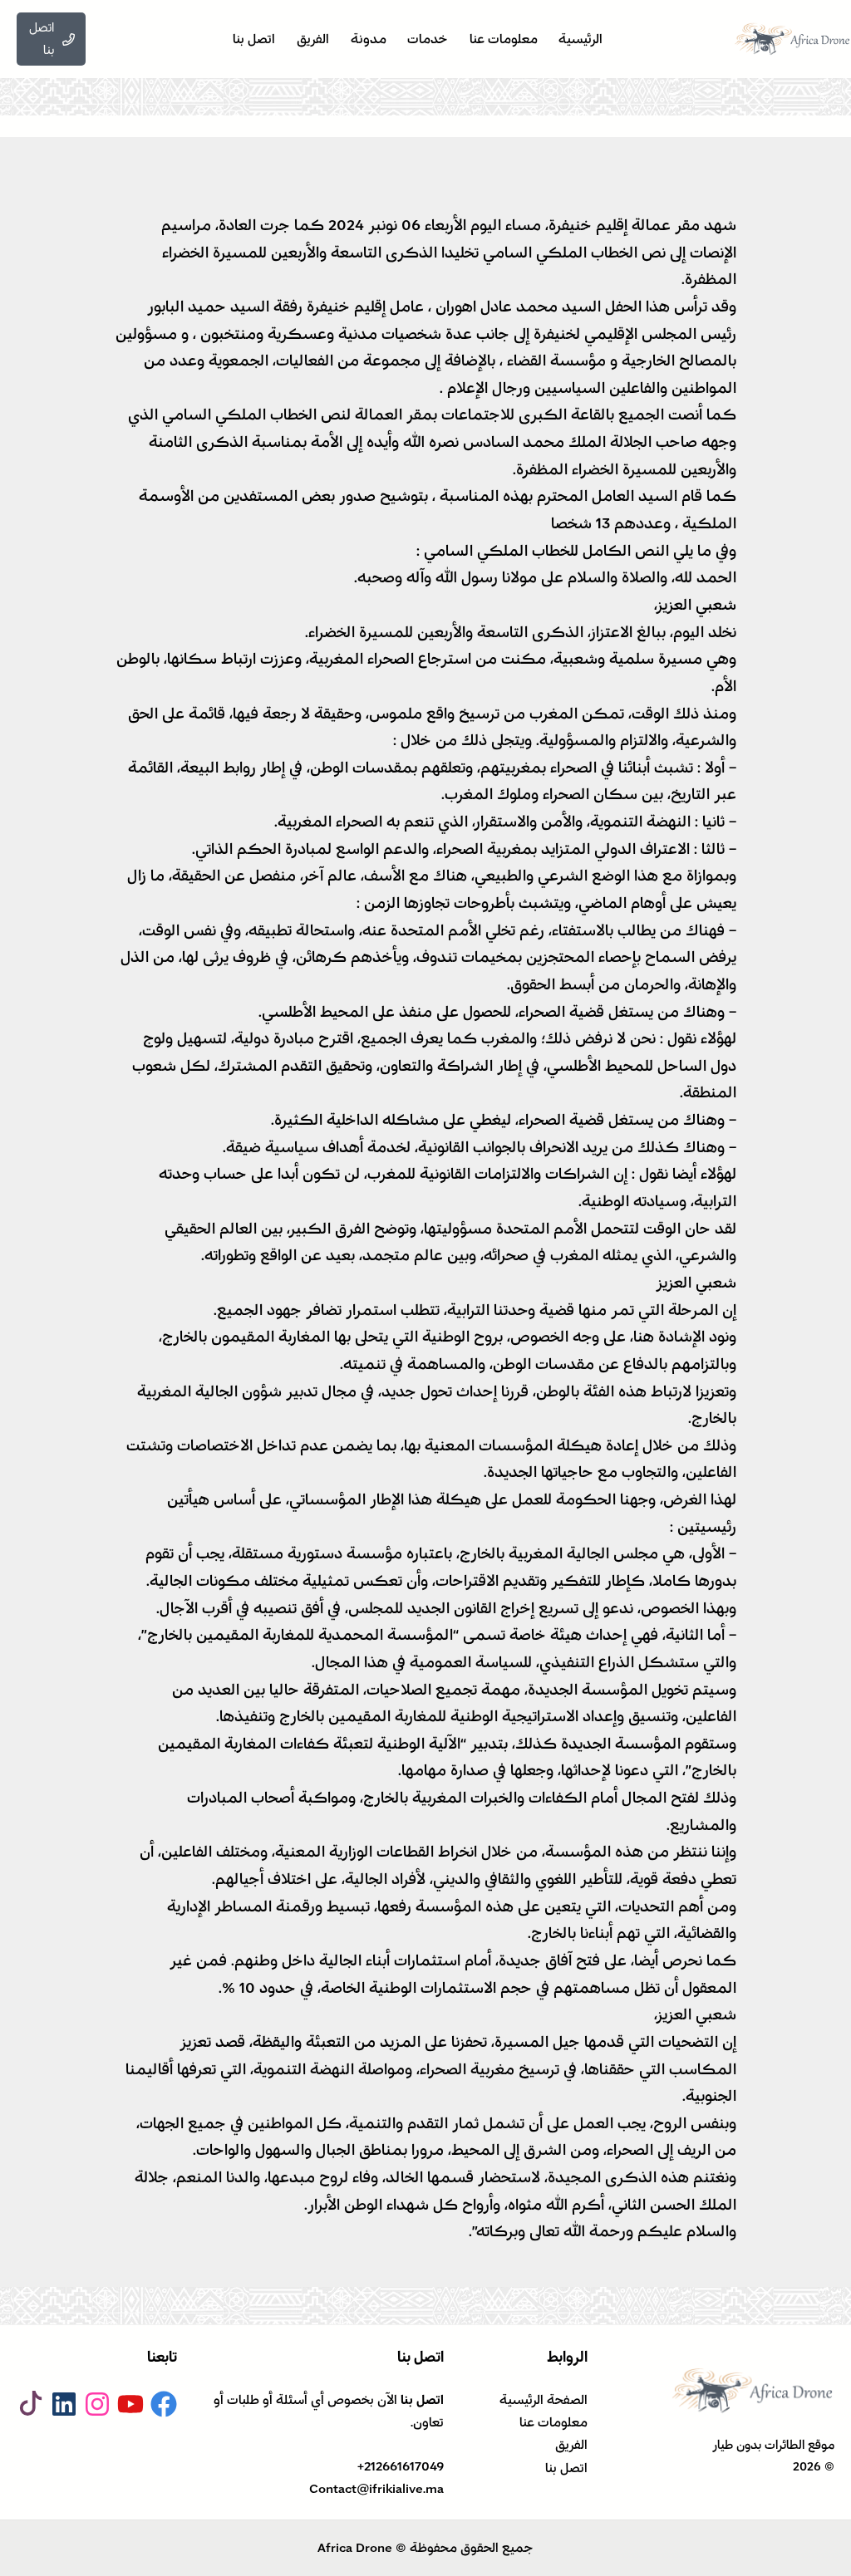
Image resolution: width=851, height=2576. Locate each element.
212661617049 (404, 2466)
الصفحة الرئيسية (544, 2400)
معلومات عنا (553, 2422)
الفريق (571, 2445)
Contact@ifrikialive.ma (376, 2489)
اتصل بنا (566, 2468)
